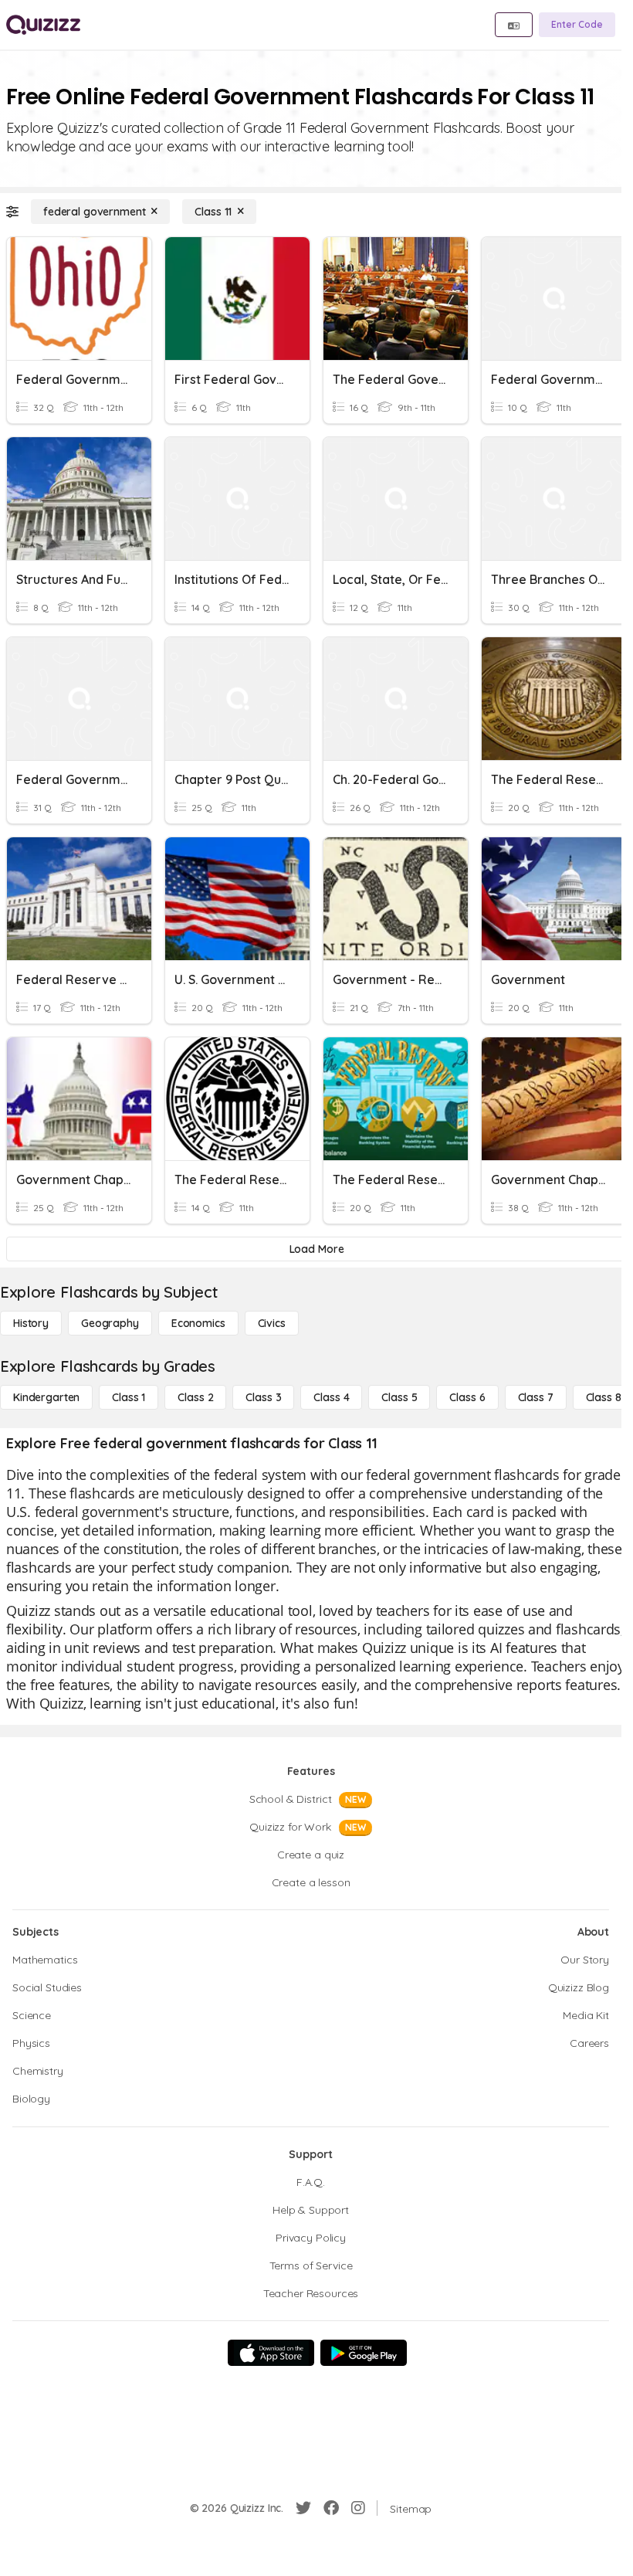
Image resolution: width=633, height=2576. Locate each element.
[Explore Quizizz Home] (43, 25)
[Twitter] (303, 2508)
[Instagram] (358, 2508)
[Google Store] (364, 2353)
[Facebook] (331, 2508)
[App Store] (271, 2353)
